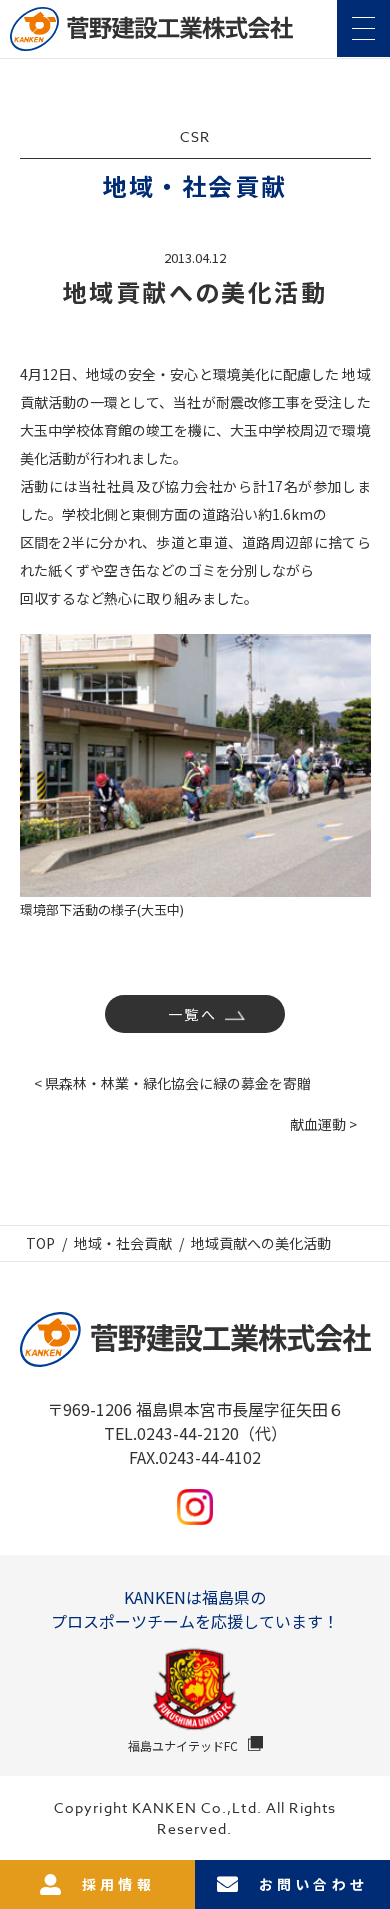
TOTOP (364, 1838)
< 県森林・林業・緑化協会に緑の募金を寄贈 (172, 1083)
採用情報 (118, 1884)
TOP (40, 1243)
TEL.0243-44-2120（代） (195, 1433)
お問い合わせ (313, 1884)
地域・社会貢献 (123, 1243)
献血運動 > (323, 1124)
